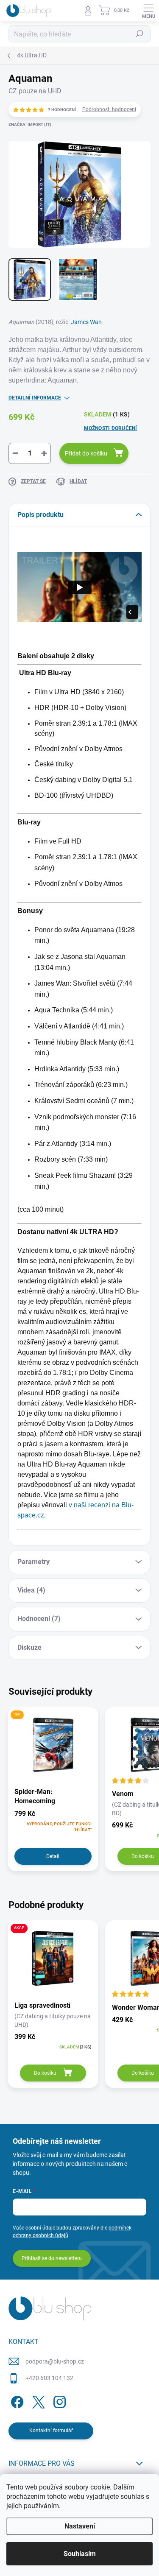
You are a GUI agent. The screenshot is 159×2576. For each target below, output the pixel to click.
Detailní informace (35, 398)
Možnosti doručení (111, 428)
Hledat (139, 34)
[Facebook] (16, 2401)
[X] (37, 2401)
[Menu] (148, 11)
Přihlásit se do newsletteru (52, 2258)
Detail (53, 1856)
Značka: (30, 124)
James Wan (86, 322)
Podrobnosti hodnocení (109, 109)
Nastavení (80, 2526)
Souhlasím (80, 2554)
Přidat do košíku (86, 453)
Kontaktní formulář (51, 2431)
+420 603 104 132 (49, 2378)
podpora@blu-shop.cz (55, 2361)
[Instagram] (58, 2401)
